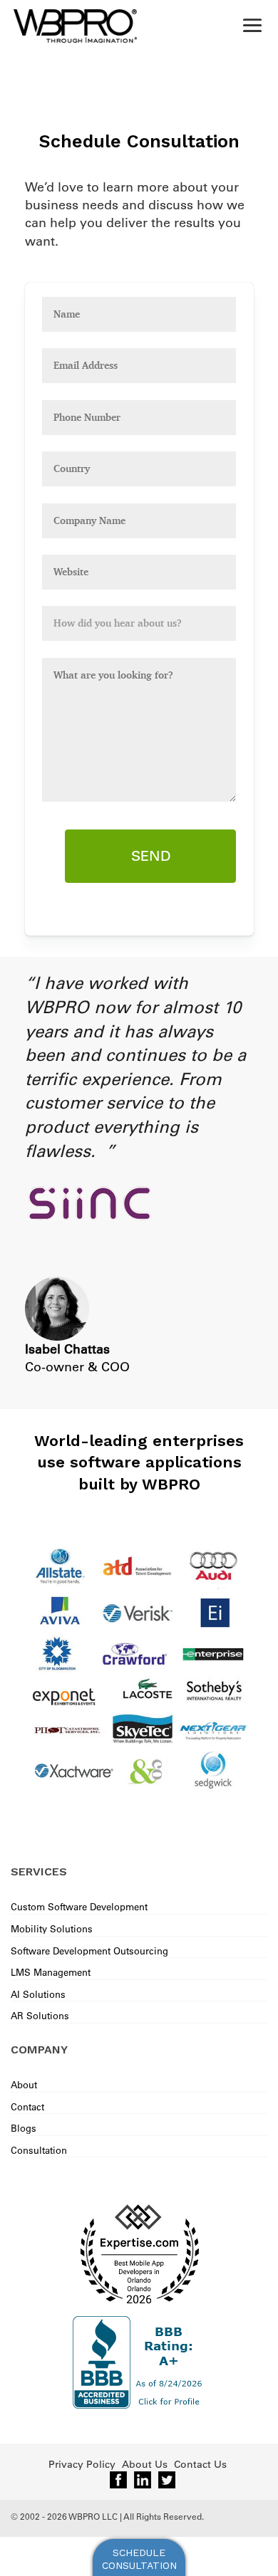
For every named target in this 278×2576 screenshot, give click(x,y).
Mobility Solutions (52, 1928)
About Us (145, 2464)
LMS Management (51, 1972)
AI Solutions (38, 1994)
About (24, 2084)
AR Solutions (40, 2015)
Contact (27, 2106)
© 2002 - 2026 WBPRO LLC (64, 2516)
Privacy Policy (82, 2464)
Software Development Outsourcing (89, 1951)
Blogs (24, 2128)
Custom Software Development (79, 1906)
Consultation (39, 2150)
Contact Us (200, 2464)
